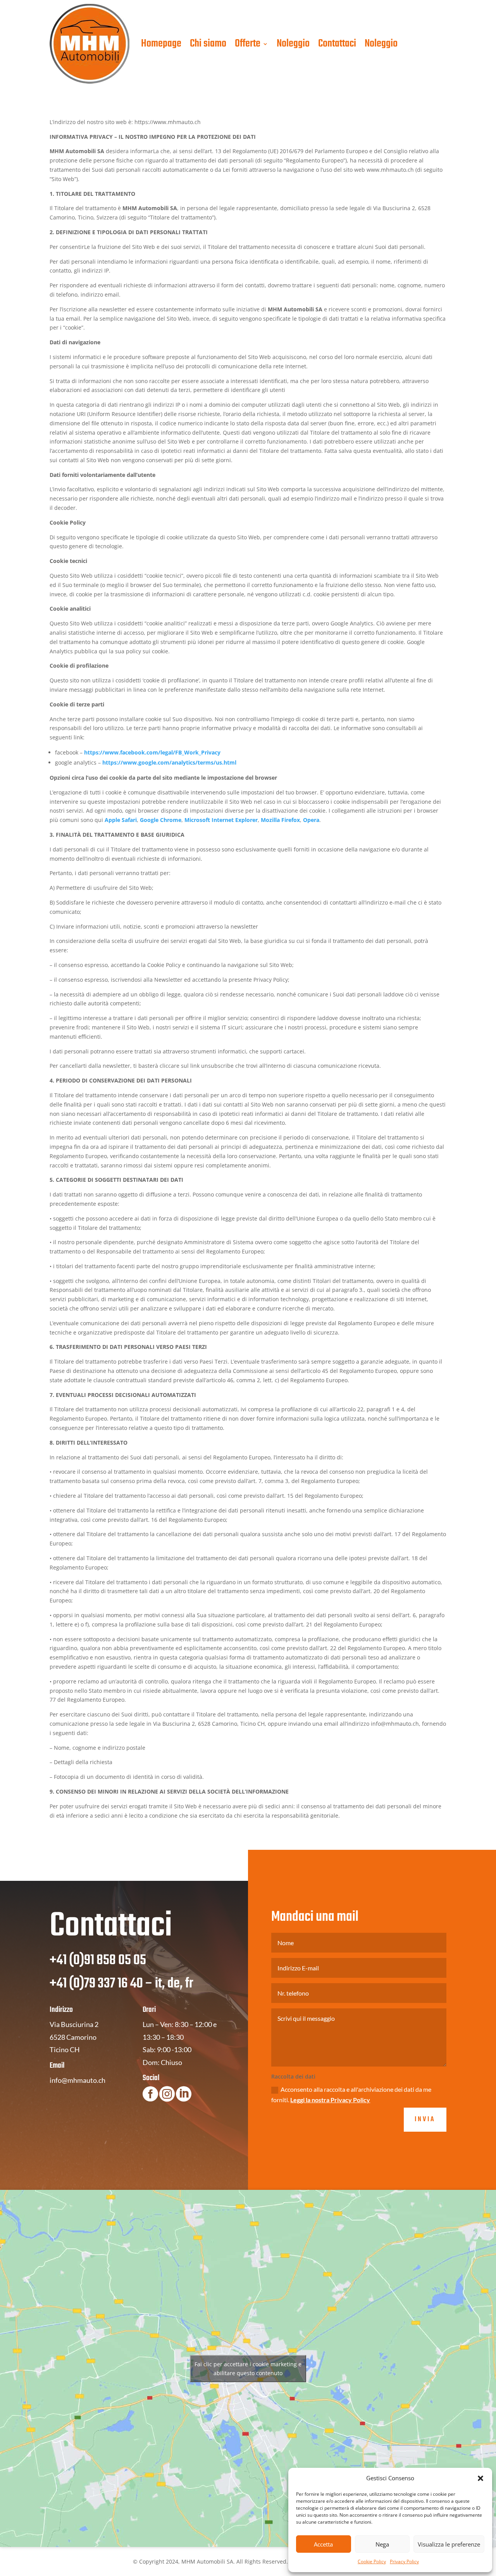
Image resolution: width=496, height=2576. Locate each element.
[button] (480, 2478)
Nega (382, 2544)
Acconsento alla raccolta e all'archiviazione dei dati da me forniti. (351, 2094)
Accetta (323, 2544)
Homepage (161, 44)
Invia (425, 2119)
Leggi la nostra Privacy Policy (330, 2100)
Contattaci (337, 44)
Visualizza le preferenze (449, 2544)
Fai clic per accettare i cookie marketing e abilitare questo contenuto (248, 2369)
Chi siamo (208, 44)
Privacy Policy (404, 2561)
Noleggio (293, 44)
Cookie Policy (372, 2561)
